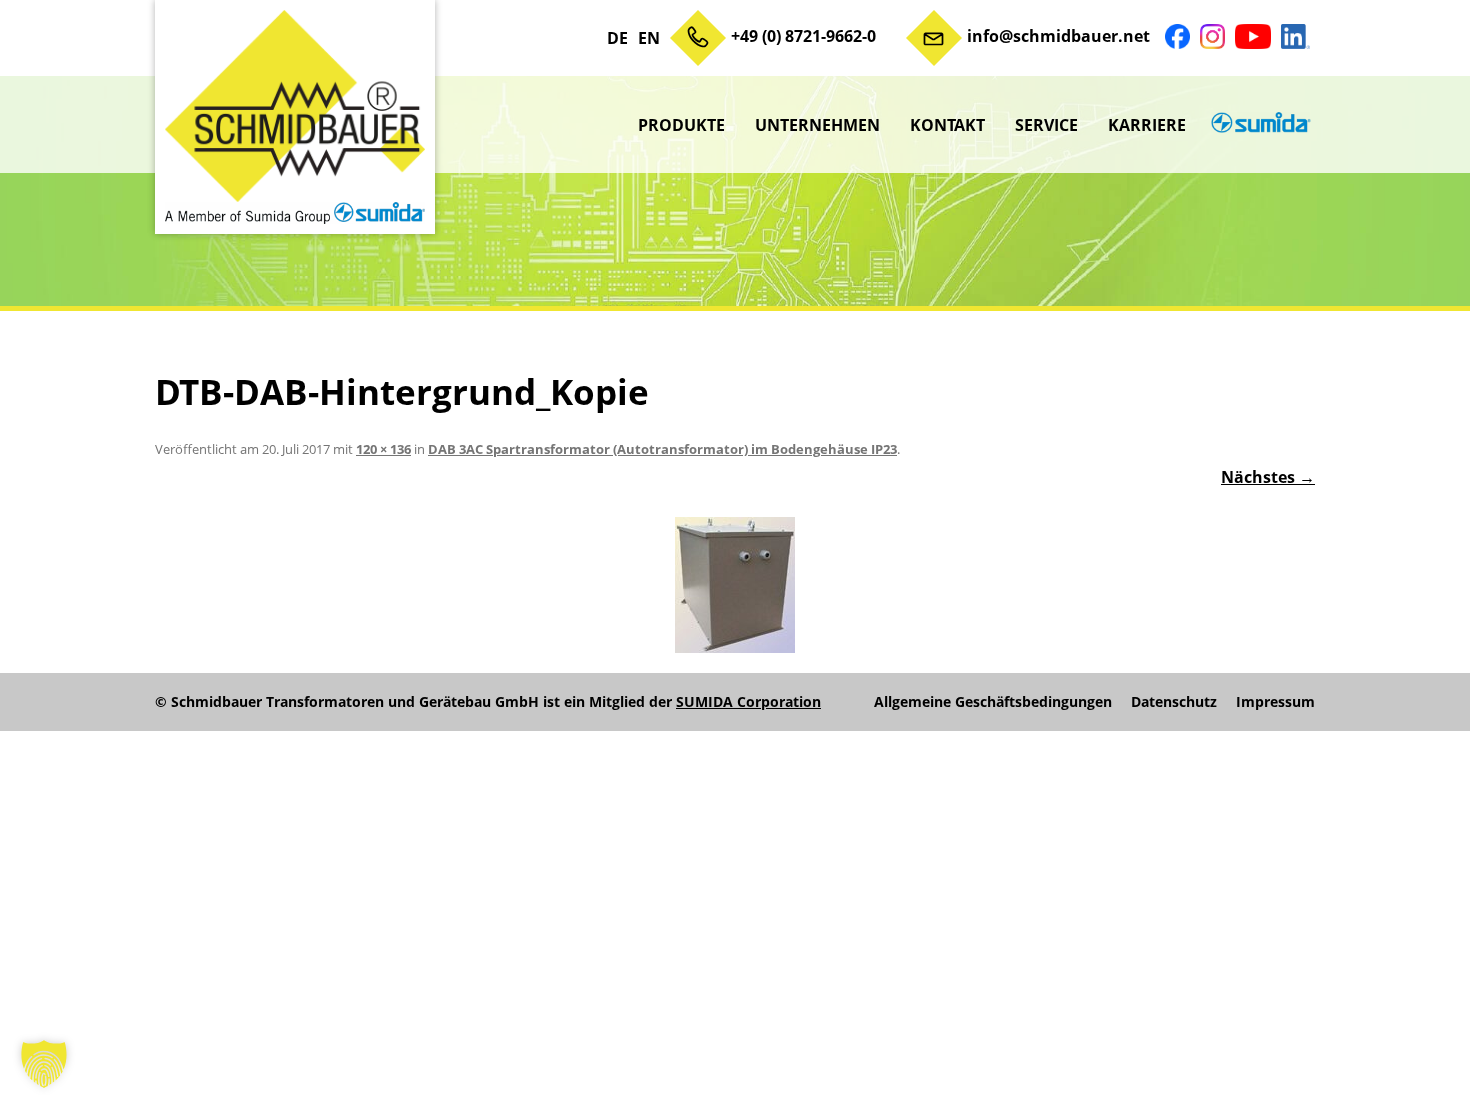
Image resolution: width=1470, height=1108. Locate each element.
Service (1046, 125)
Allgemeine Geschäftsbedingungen (993, 702)
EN (649, 38)
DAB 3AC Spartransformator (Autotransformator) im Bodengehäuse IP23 (662, 449)
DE (617, 38)
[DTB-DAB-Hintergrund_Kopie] (735, 585)
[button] (44, 1064)
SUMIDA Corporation (748, 701)
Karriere (1147, 125)
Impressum (1275, 702)
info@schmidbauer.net (1058, 36)
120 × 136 (383, 449)
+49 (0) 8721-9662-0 (803, 36)
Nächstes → (1268, 477)
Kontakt (947, 125)
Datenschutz (1174, 702)
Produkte (681, 125)
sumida (1258, 125)
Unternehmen (817, 125)
